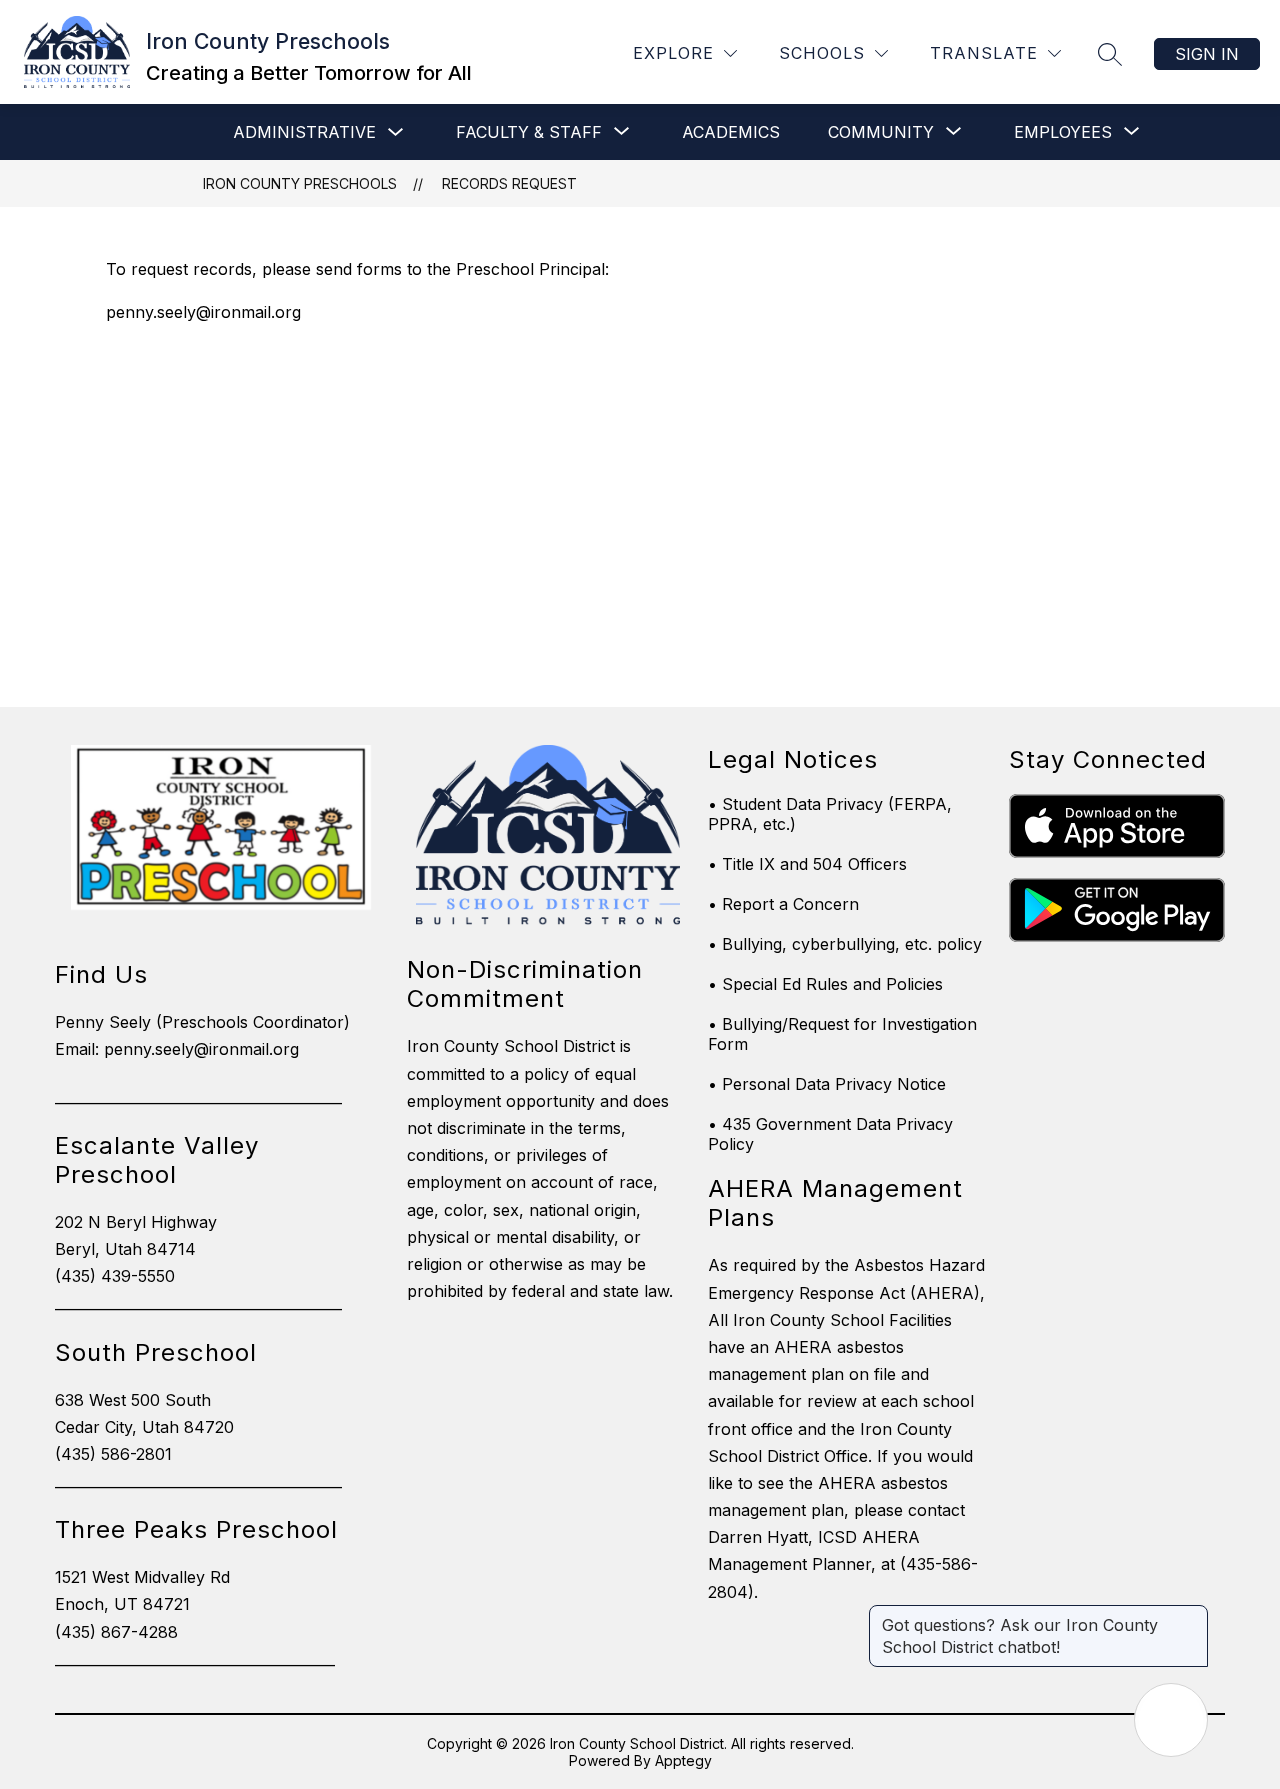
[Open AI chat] (1171, 1720)
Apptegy (683, 1760)
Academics (731, 132)
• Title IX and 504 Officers (807, 864)
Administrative (304, 132)
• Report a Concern (783, 904)
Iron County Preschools (300, 183)
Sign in (1207, 54)
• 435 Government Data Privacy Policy (830, 1134)
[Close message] (1192, 1615)
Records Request (509, 183)
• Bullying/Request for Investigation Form (842, 1034)
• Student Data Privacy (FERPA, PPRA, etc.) (830, 814)
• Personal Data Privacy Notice (827, 1084)
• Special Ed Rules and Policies (825, 984)
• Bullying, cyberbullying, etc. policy (845, 944)
